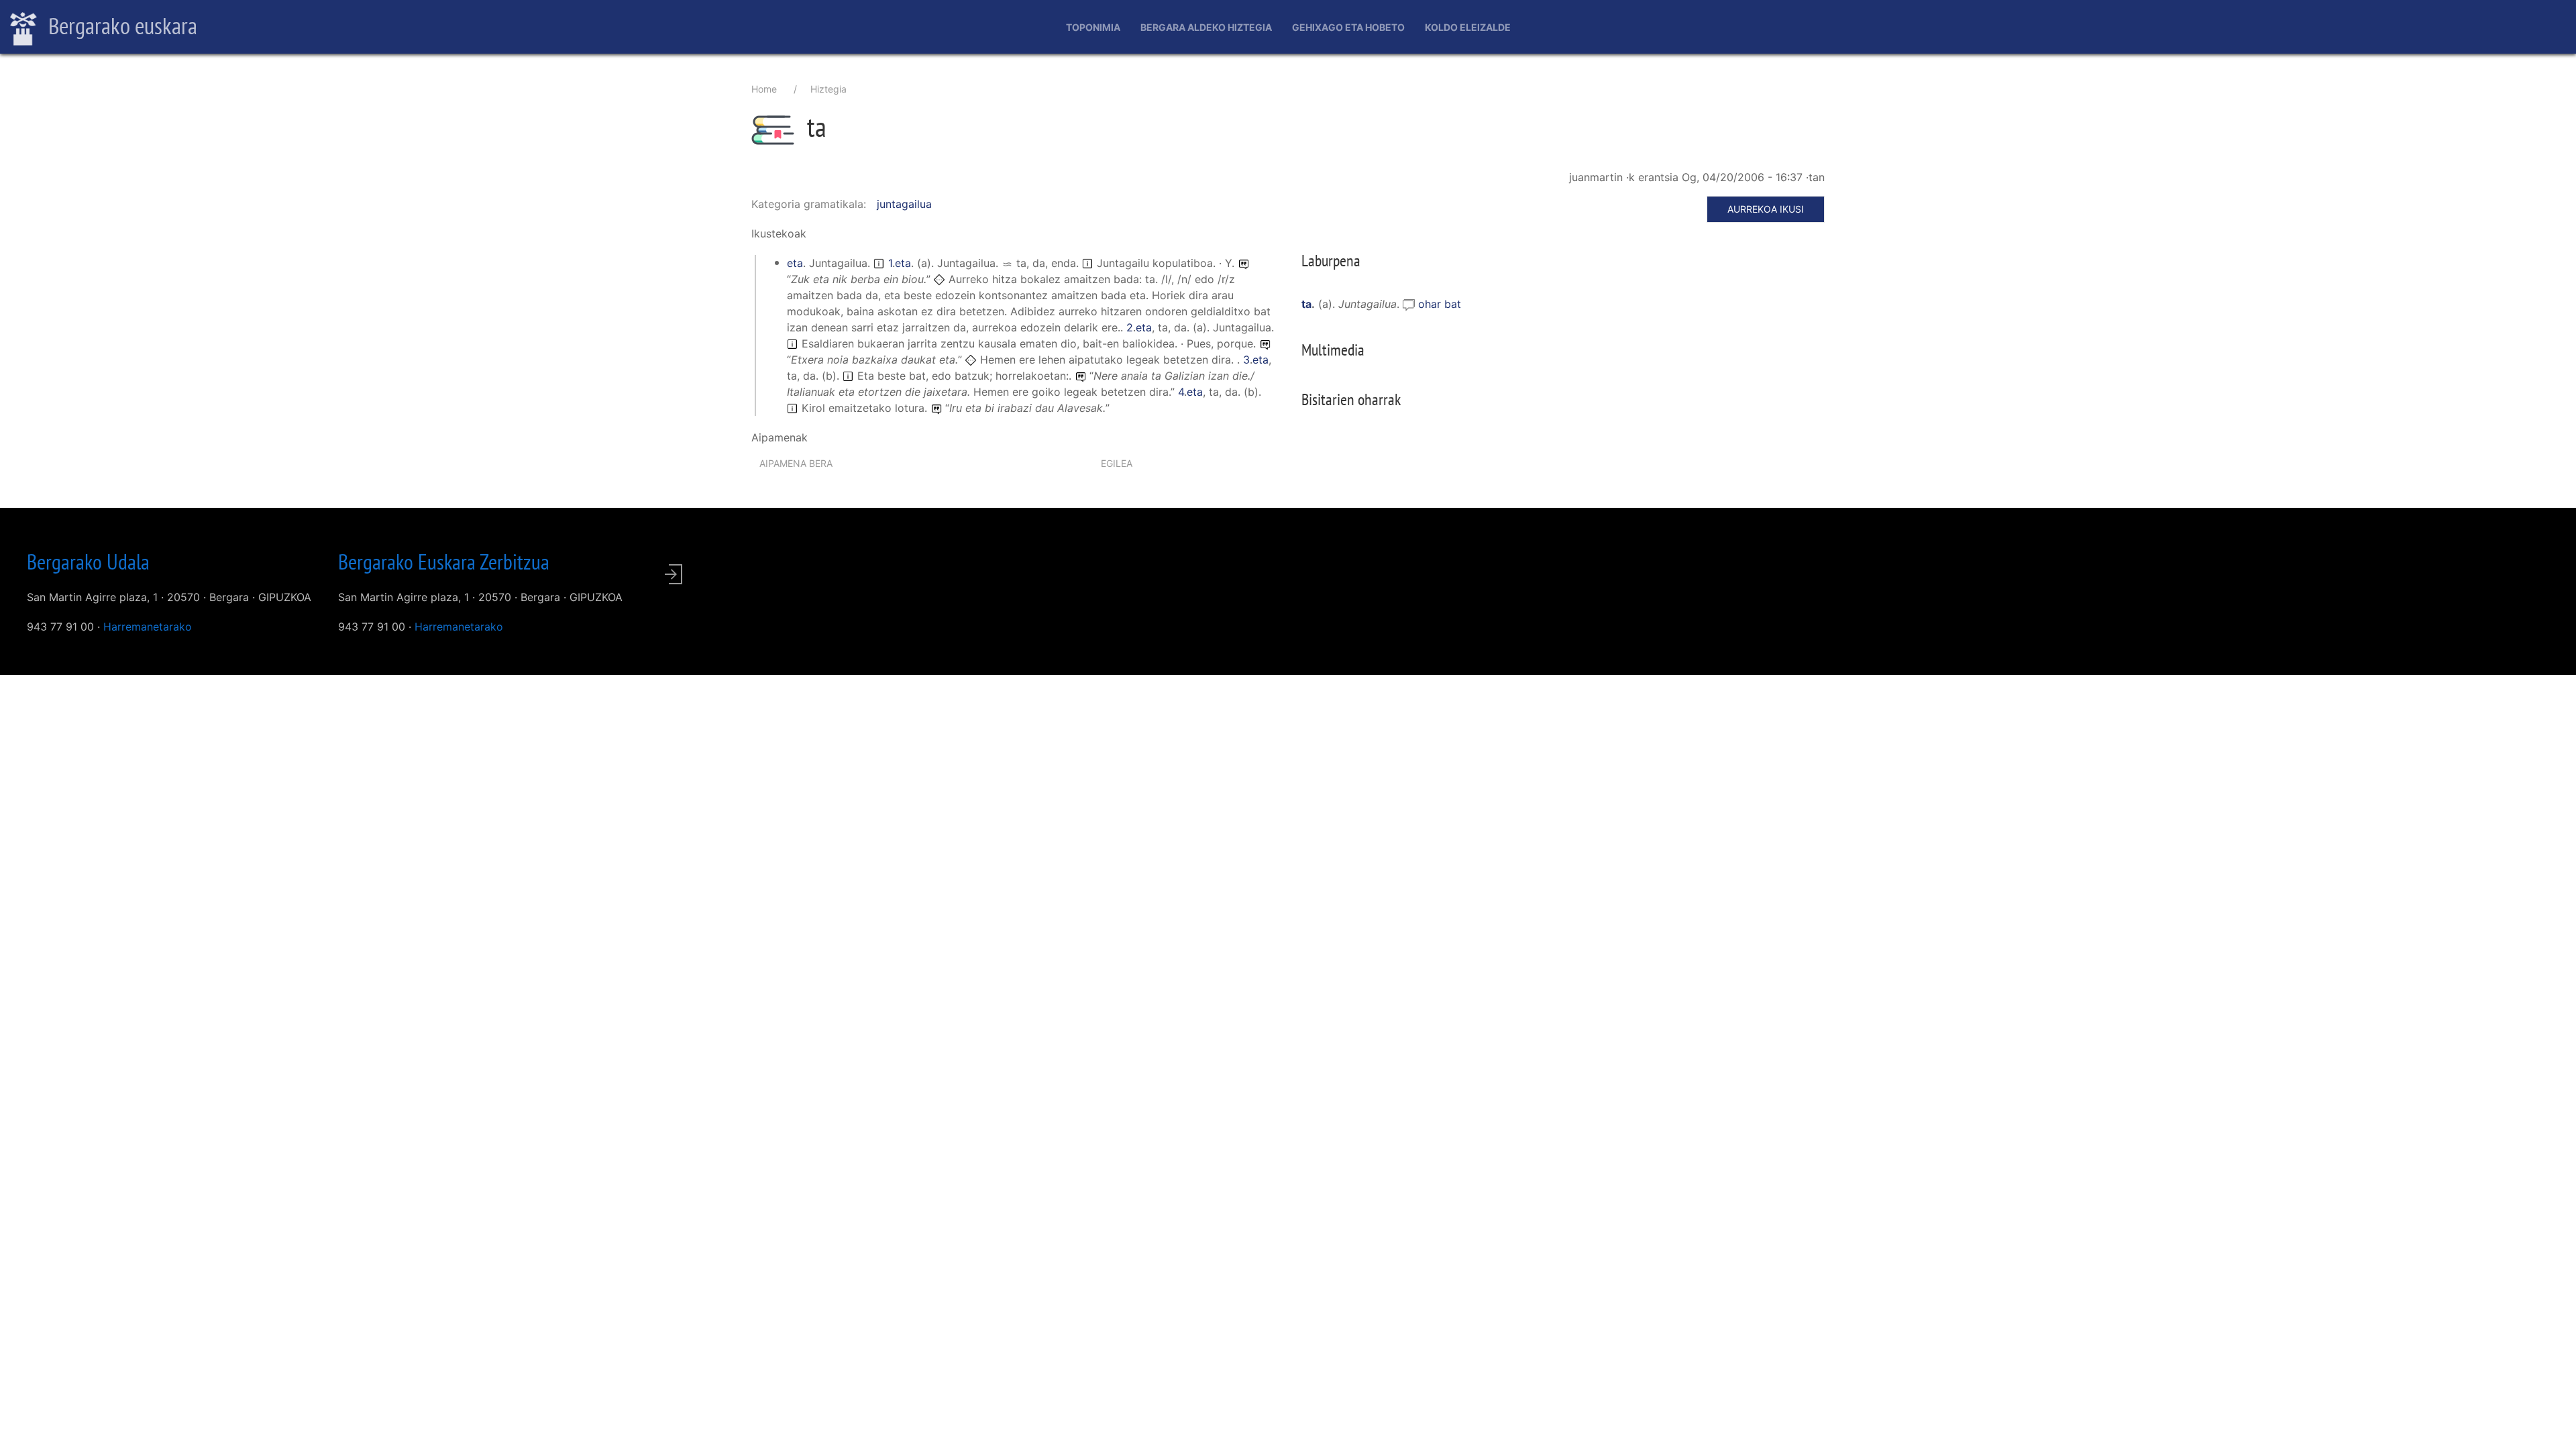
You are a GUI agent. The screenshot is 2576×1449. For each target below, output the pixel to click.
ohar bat (1440, 304)
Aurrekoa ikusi (1766, 209)
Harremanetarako (148, 627)
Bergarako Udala (88, 561)
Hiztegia (828, 89)
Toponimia (1093, 27)
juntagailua (904, 204)
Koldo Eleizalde (1468, 27)
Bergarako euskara (120, 25)
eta (795, 263)
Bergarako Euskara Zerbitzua (444, 561)
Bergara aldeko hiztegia (1206, 27)
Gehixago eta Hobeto (1348, 27)
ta (1306, 304)
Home (764, 89)
